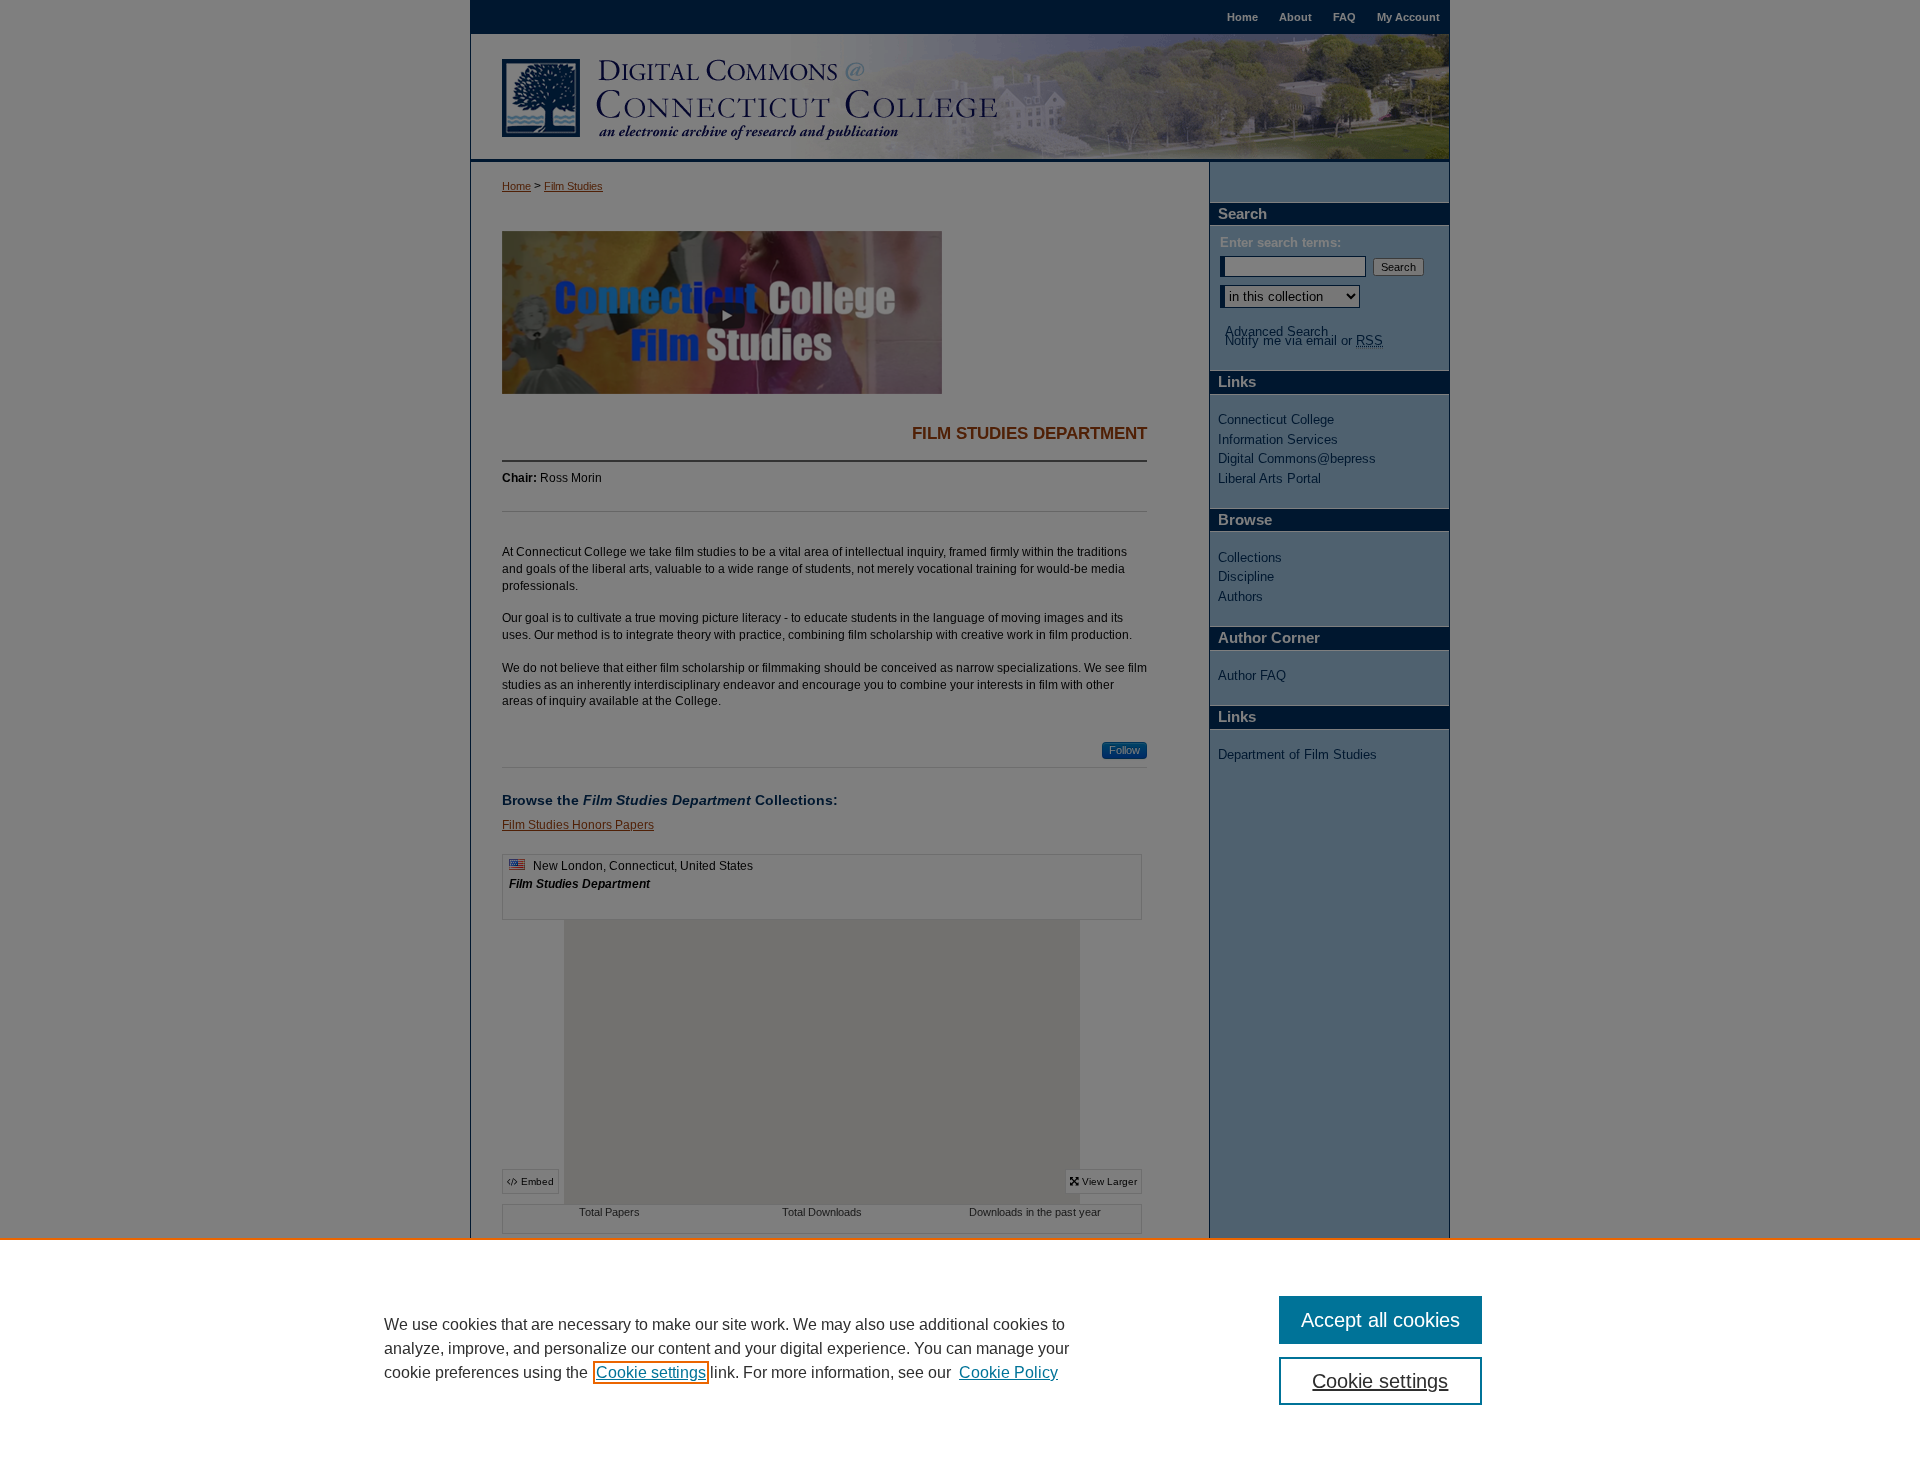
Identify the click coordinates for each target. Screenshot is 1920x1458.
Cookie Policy (1008, 1372)
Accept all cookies (1380, 1320)
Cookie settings (651, 1372)
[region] (960, 1348)
